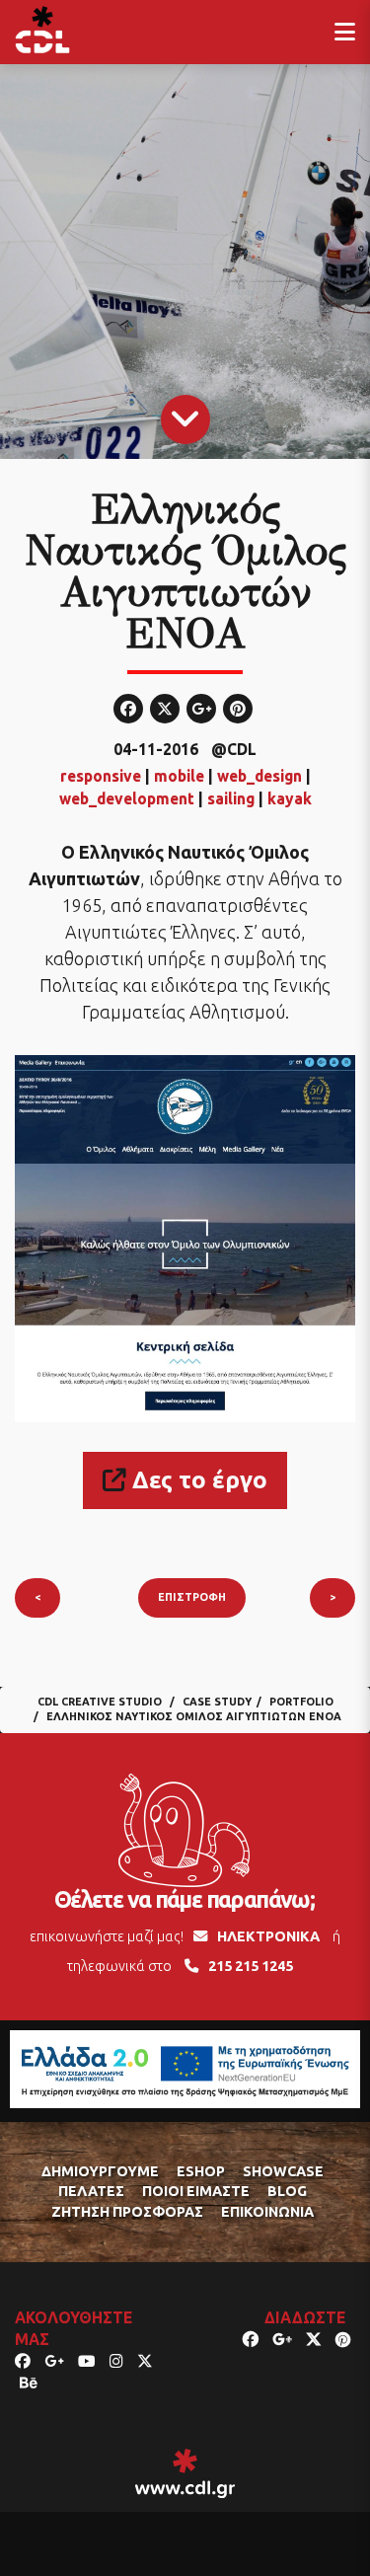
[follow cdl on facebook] (23, 2361)
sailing (231, 798)
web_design (259, 776)
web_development (127, 798)
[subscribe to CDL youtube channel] (87, 2361)
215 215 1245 (251, 1966)
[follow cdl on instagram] (116, 2361)
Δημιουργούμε (100, 2171)
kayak (290, 798)
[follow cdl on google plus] (54, 2361)
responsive (101, 776)
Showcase (283, 2171)
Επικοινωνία (267, 2212)
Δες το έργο (197, 1480)
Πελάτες (91, 2191)
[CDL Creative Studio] (42, 30)
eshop (201, 2171)
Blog (287, 2191)
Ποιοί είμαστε (196, 2191)
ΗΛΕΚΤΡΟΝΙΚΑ (268, 1936)
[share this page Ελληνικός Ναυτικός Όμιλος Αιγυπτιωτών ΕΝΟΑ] (251, 2339)
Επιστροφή (192, 1597)
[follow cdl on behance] (29, 2383)
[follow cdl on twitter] (145, 2361)
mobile (179, 776)
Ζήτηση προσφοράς (127, 2212)
